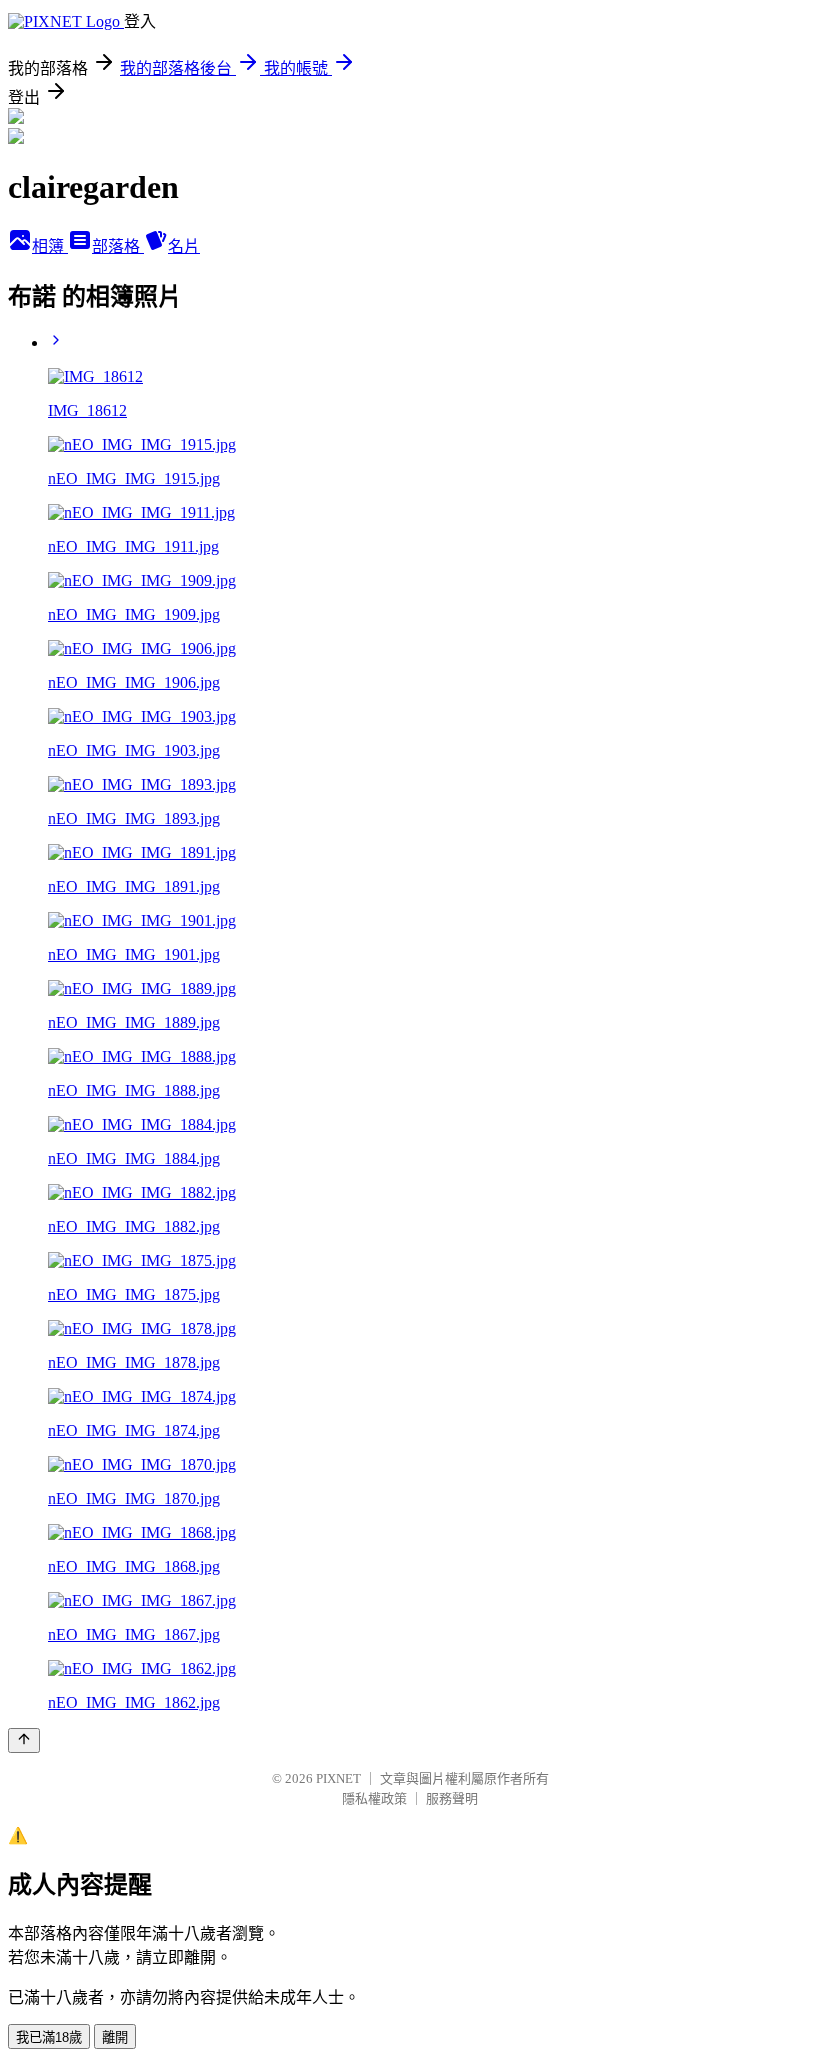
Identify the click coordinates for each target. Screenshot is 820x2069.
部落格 (118, 246)
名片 (184, 246)
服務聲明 (452, 1798)
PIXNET (338, 1778)
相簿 (50, 246)
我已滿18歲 (49, 2037)
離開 (115, 2037)
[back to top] (24, 1740)
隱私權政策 (374, 1798)
